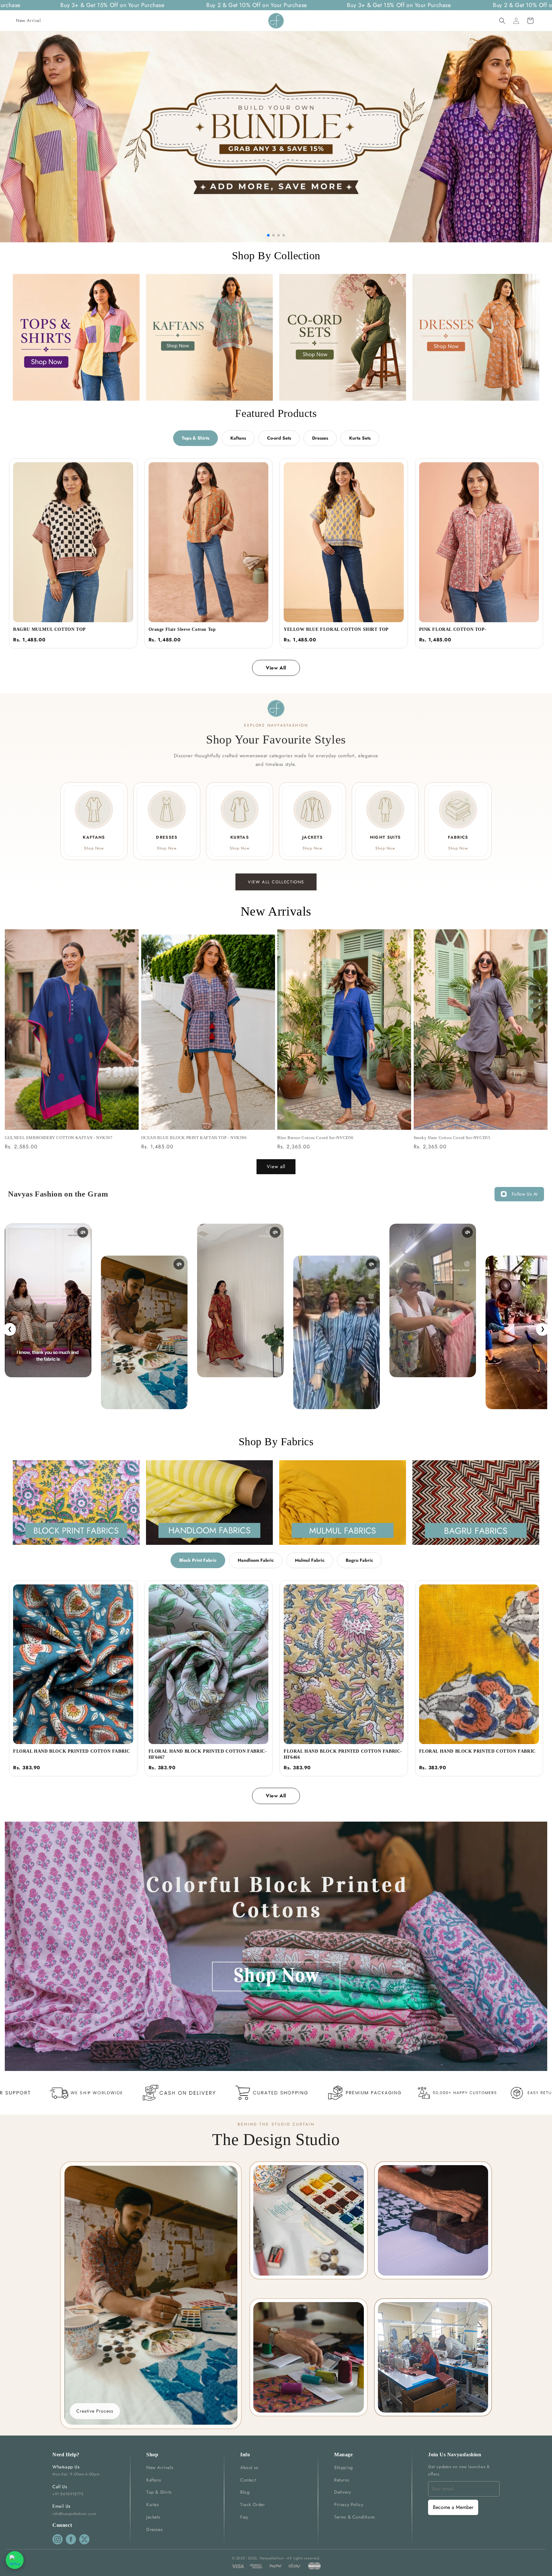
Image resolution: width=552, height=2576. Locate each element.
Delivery (343, 2492)
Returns (342, 2480)
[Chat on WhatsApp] (15, 2560)
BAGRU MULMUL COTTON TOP (50, 629)
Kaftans (238, 438)
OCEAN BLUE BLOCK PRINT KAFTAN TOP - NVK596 (194, 1138)
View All (276, 668)
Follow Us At (525, 1194)
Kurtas (153, 2504)
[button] (502, 21)
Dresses (320, 438)
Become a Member (453, 2507)
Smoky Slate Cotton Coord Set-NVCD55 (452, 1138)
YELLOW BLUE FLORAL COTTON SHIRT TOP (336, 629)
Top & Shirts (159, 2492)
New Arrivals (160, 2467)
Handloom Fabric (256, 1560)
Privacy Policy (349, 2504)
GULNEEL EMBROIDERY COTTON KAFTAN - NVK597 (59, 1138)
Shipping (344, 2467)
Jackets (153, 2517)
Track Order (253, 2504)
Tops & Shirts (195, 438)
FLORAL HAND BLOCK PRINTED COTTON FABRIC (71, 1751)
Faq (244, 2517)
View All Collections (276, 882)
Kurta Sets (360, 438)
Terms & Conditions (355, 2517)
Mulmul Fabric (310, 1560)
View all (276, 1167)
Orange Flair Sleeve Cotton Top (182, 629)
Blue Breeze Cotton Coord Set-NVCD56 (315, 1138)
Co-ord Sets (279, 438)
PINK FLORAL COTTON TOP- (453, 629)
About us (249, 2467)
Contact (248, 2480)
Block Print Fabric (198, 1560)
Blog (245, 2492)
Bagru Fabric (359, 1560)
